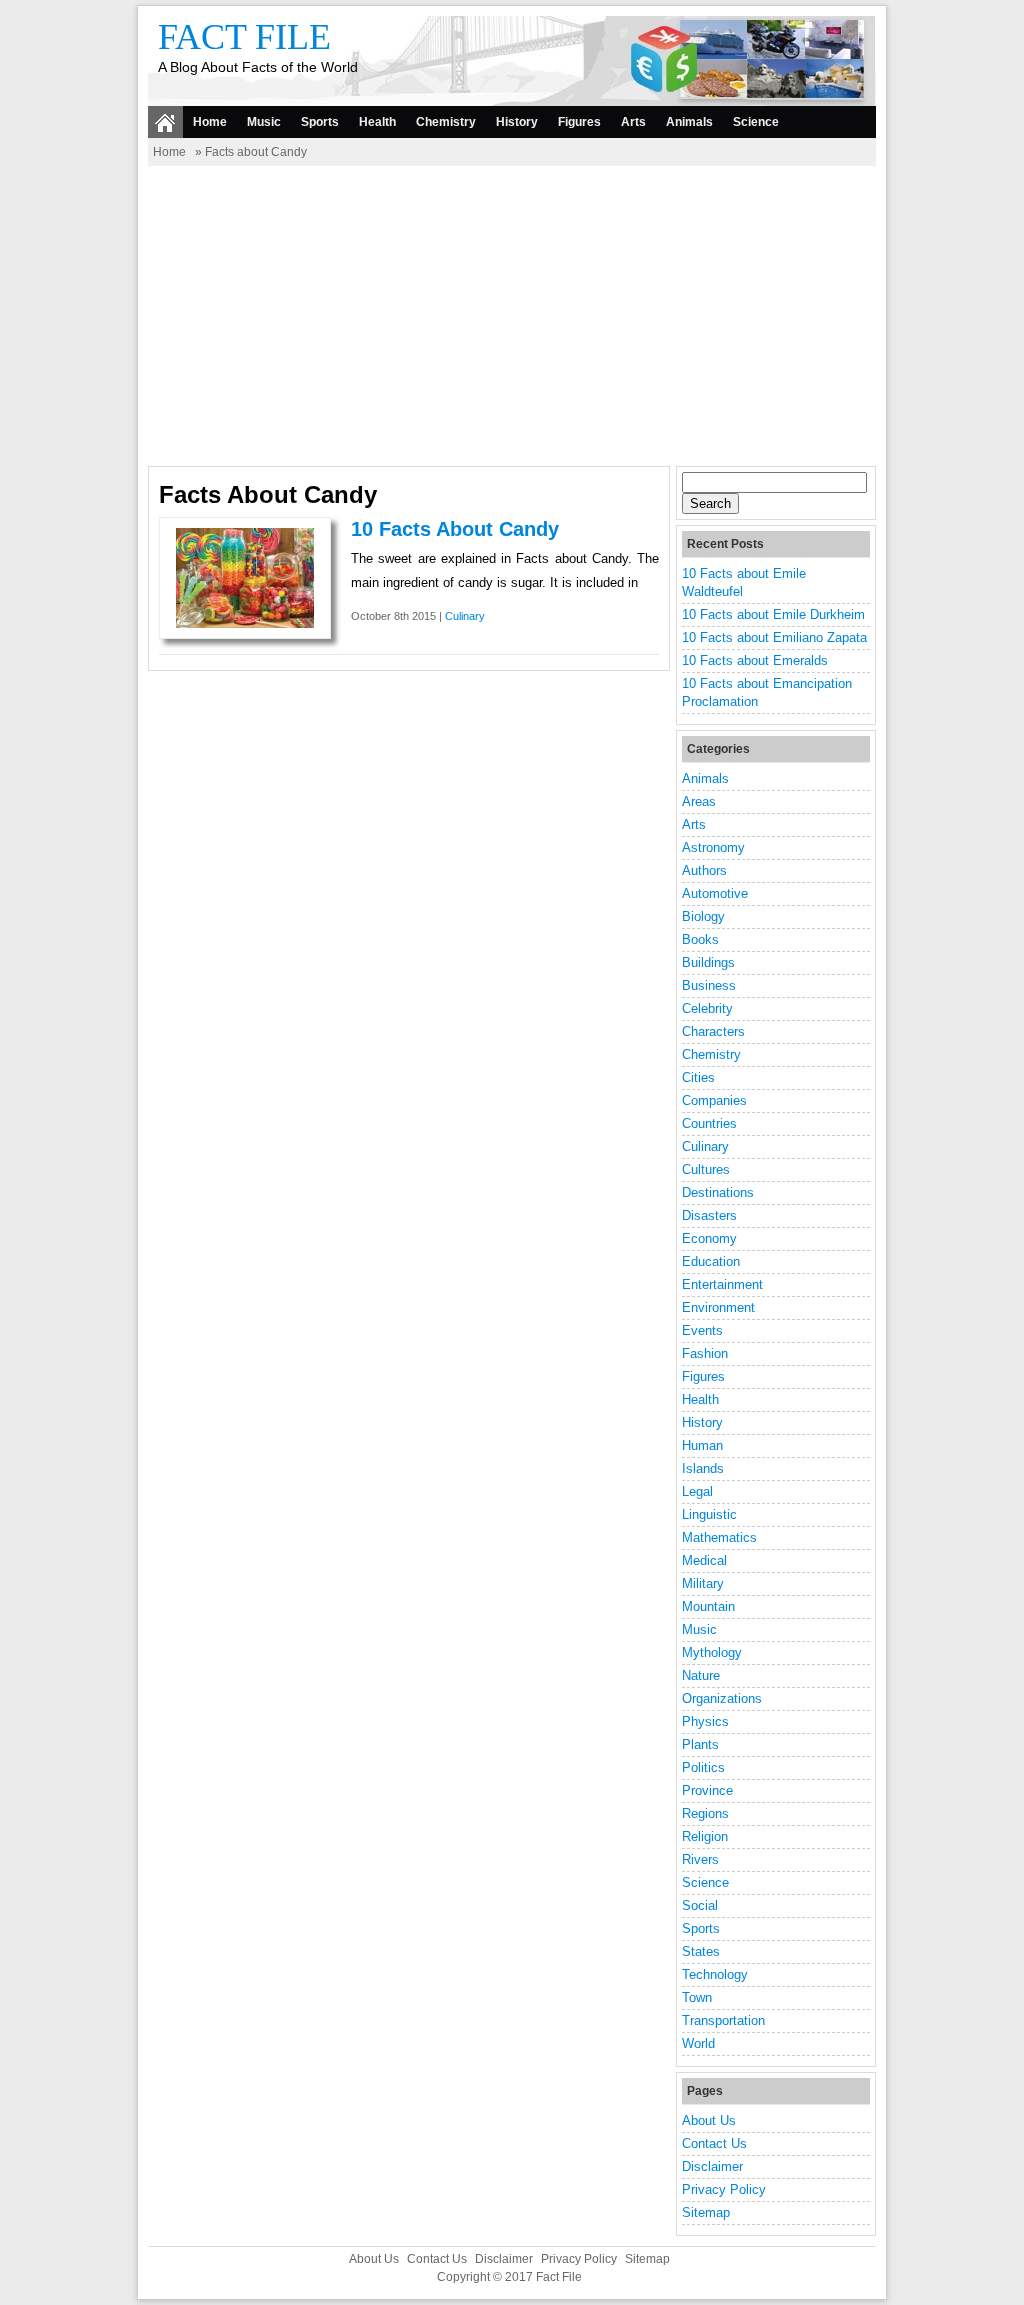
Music (264, 122)
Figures (579, 122)
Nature (701, 1675)
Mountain (708, 1606)
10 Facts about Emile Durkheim (773, 614)
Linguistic (709, 1514)
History (517, 122)
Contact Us (714, 2143)
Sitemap (706, 2212)
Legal (697, 1491)
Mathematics (719, 1537)
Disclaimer (712, 2166)
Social (700, 1905)
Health (377, 122)
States (701, 1951)
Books (700, 939)
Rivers (700, 1859)
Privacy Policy (724, 2189)
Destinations (718, 1192)
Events (702, 1330)
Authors (704, 870)
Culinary (465, 616)
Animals (689, 122)
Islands (703, 1468)
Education (711, 1261)
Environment (718, 1307)
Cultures (706, 1169)
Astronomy (713, 847)
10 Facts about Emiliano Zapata (774, 637)
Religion (705, 1836)
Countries (709, 1123)
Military (703, 1583)
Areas (699, 801)
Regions (705, 1813)
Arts (633, 122)
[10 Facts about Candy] (245, 623)
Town (697, 1997)
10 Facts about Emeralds (755, 660)
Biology (703, 916)
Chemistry (446, 122)
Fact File (244, 37)
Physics (705, 1721)
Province (707, 1790)
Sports (320, 122)
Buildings (708, 962)
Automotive (715, 893)
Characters (713, 1031)
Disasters (709, 1215)
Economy (709, 1238)
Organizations (722, 1698)
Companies (714, 1100)
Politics (703, 1767)
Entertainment (722, 1284)
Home (210, 122)
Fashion (705, 1353)
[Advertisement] (512, 316)
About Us (709, 2120)
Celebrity (707, 1008)
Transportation (723, 2020)
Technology (715, 1974)
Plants (700, 1744)
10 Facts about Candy (455, 529)
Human (702, 1445)
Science (756, 122)
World (698, 2043)
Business (709, 985)
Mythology (712, 1652)
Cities (698, 1077)
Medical (704, 1560)
